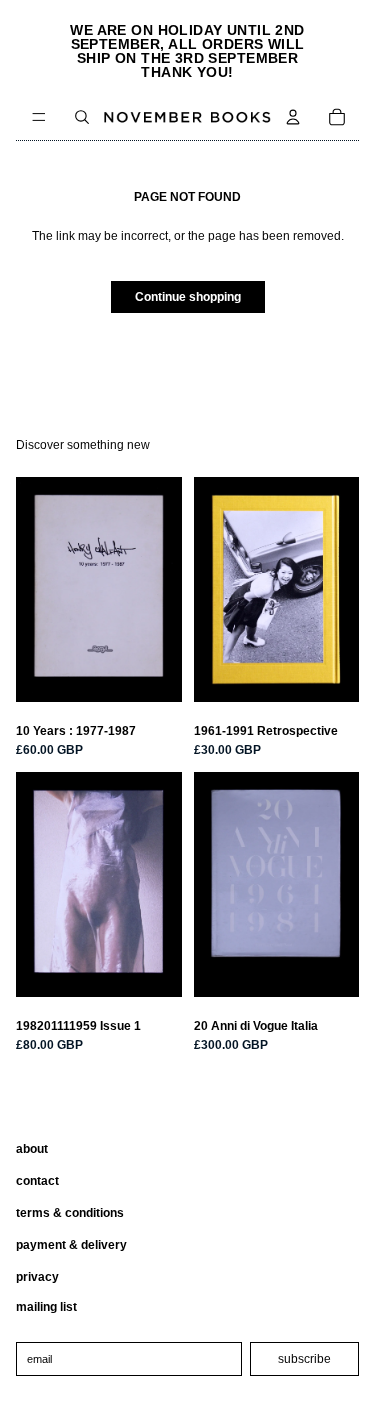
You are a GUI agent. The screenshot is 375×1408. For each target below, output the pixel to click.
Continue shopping (188, 297)
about (32, 1149)
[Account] (293, 117)
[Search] (82, 117)
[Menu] (39, 117)
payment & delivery (71, 1245)
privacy (37, 1277)
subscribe (304, 1359)
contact (37, 1181)
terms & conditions (70, 1213)
